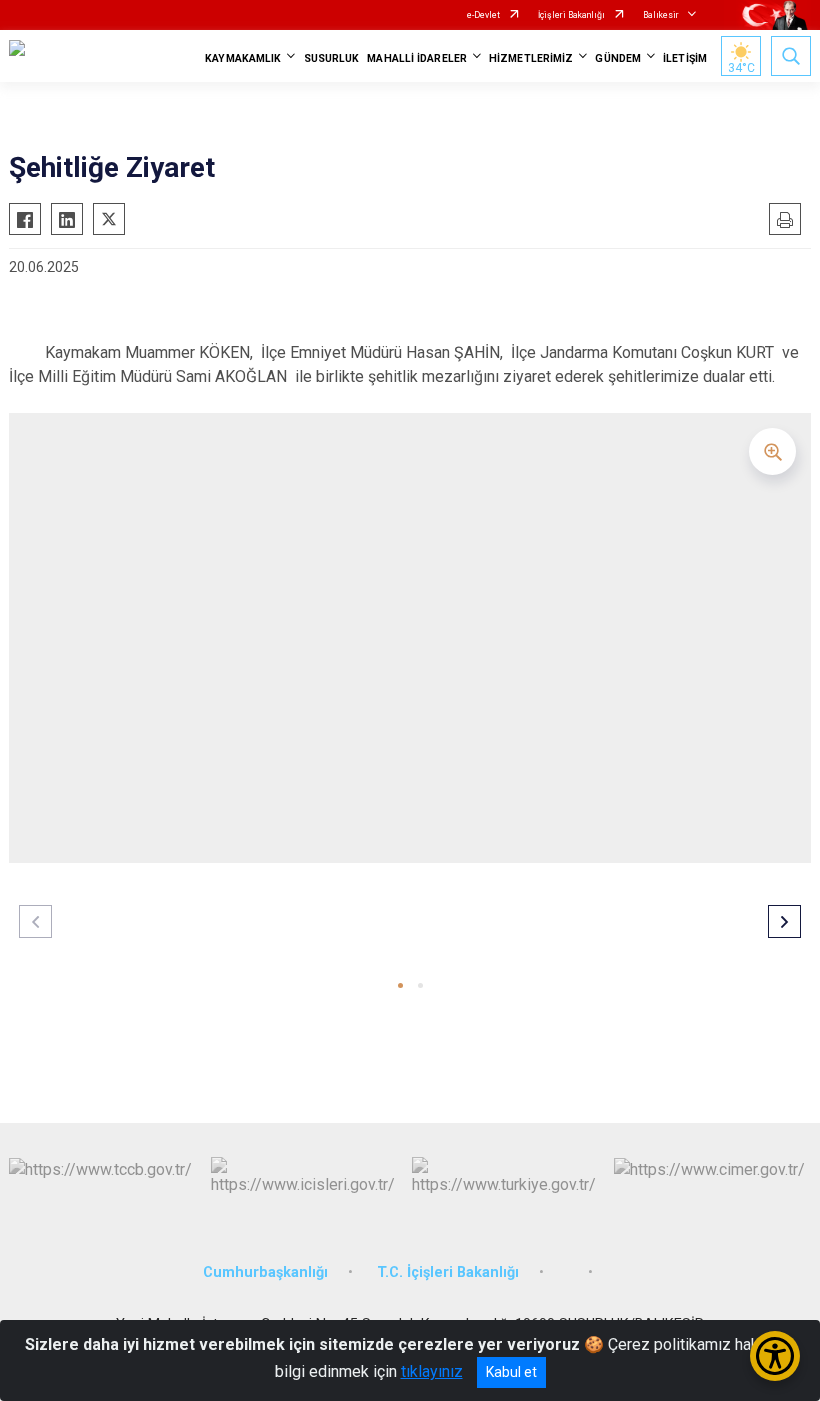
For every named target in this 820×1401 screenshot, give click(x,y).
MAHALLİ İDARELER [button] (417, 58)
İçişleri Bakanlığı (571, 15)
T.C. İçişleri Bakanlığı (448, 1272)
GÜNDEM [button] (618, 58)
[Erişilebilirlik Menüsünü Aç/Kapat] (775, 1356)
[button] (400, 985)
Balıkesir (661, 15)
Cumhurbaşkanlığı (265, 1272)
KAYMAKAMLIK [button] (243, 58)
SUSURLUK (332, 58)
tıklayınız (432, 1371)
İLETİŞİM (685, 58)
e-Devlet (483, 15)
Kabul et (511, 1372)
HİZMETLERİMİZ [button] (531, 58)
